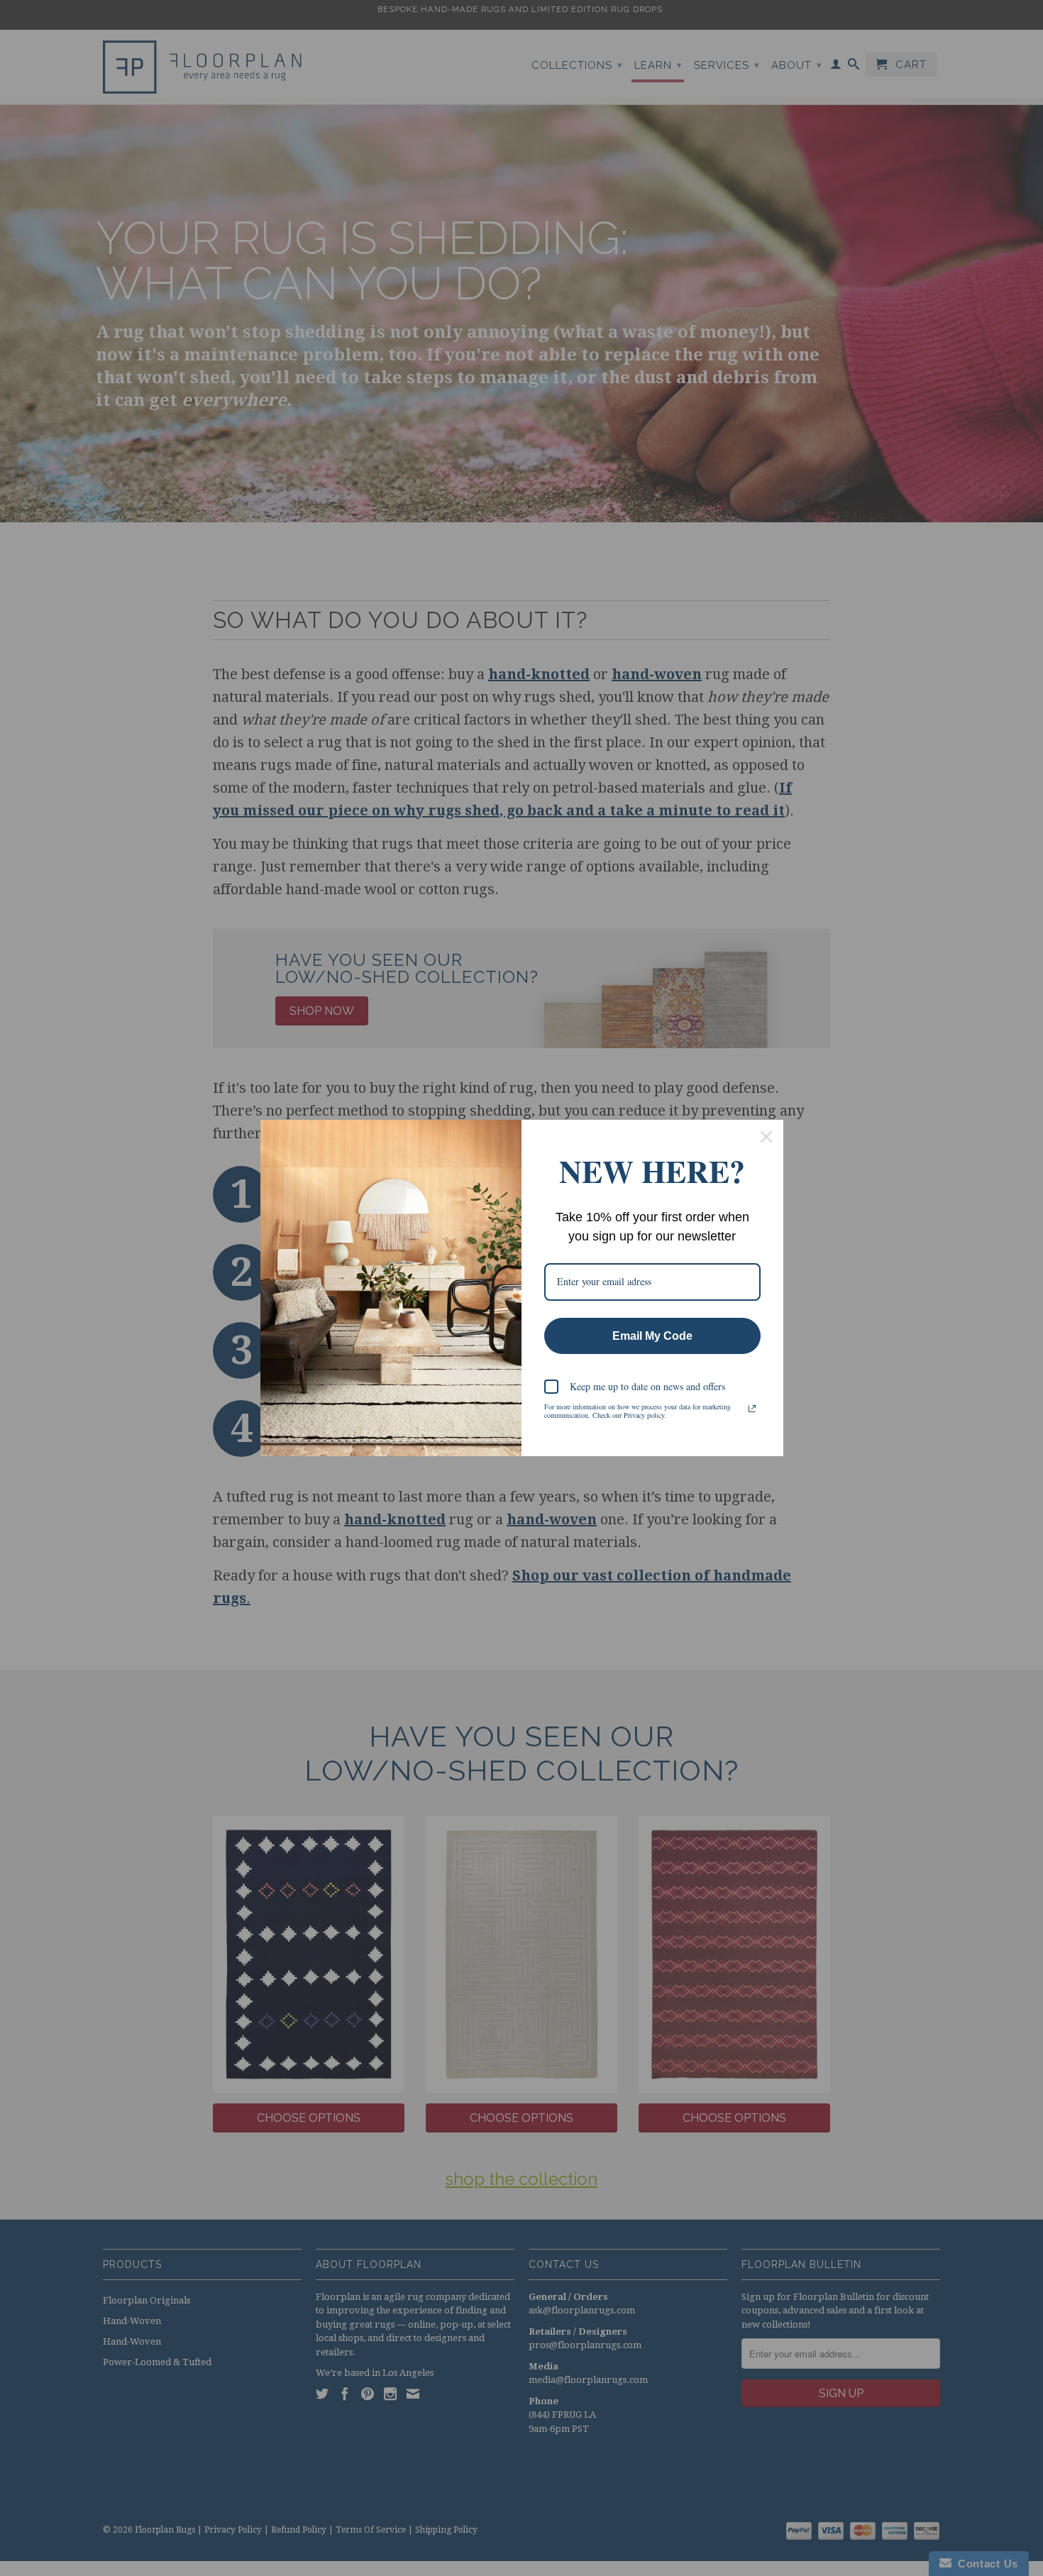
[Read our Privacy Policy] (752, 1409)
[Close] (766, 1137)
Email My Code (652, 1336)
